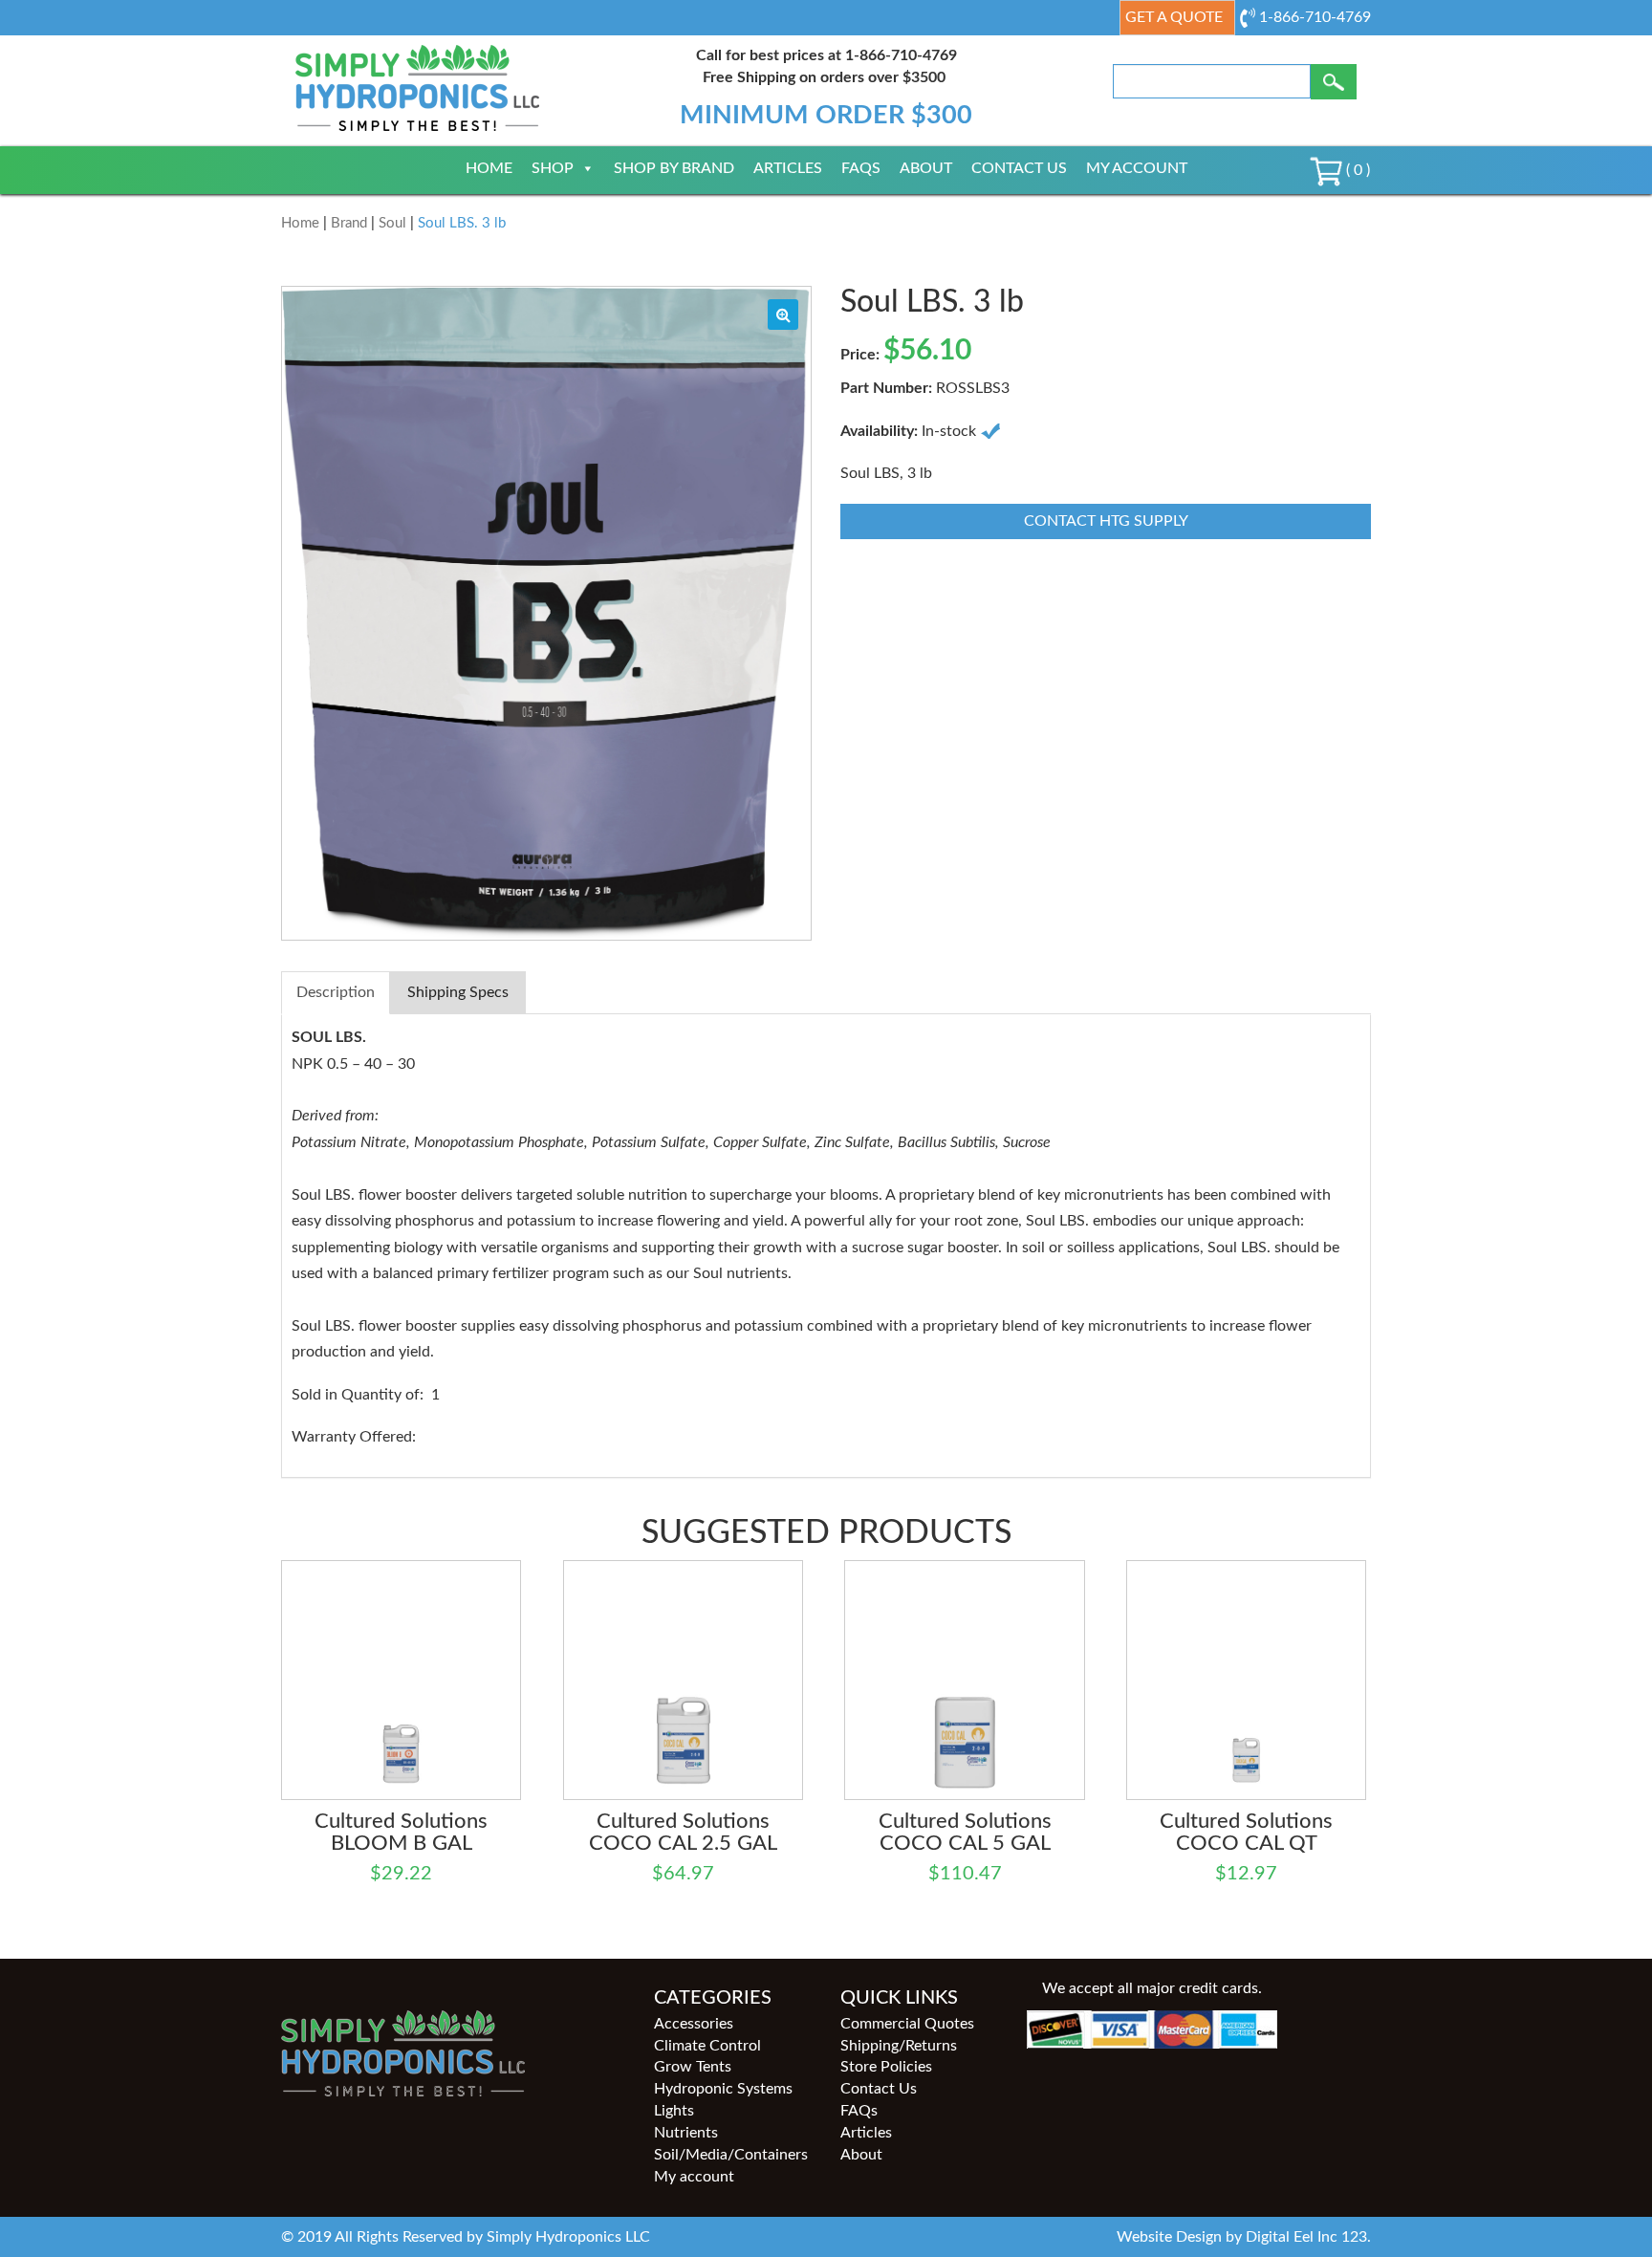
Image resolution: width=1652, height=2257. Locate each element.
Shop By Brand (674, 168)
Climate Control (707, 2046)
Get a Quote (1174, 17)
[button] (783, 315)
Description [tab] (336, 992)
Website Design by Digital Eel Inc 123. (1244, 2237)
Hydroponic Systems (723, 2089)
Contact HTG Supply (1106, 521)
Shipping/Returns (899, 2046)
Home (489, 168)
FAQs (861, 168)
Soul (392, 223)
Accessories (694, 2024)
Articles (788, 168)
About (926, 168)
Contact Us (1019, 168)
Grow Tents (693, 2067)
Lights (674, 2111)
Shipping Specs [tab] (458, 992)
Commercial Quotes (907, 2024)
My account (1137, 168)
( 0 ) (1356, 170)
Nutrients (686, 2133)
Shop (553, 168)
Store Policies (886, 2067)
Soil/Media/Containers (731, 2155)
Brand (349, 223)
